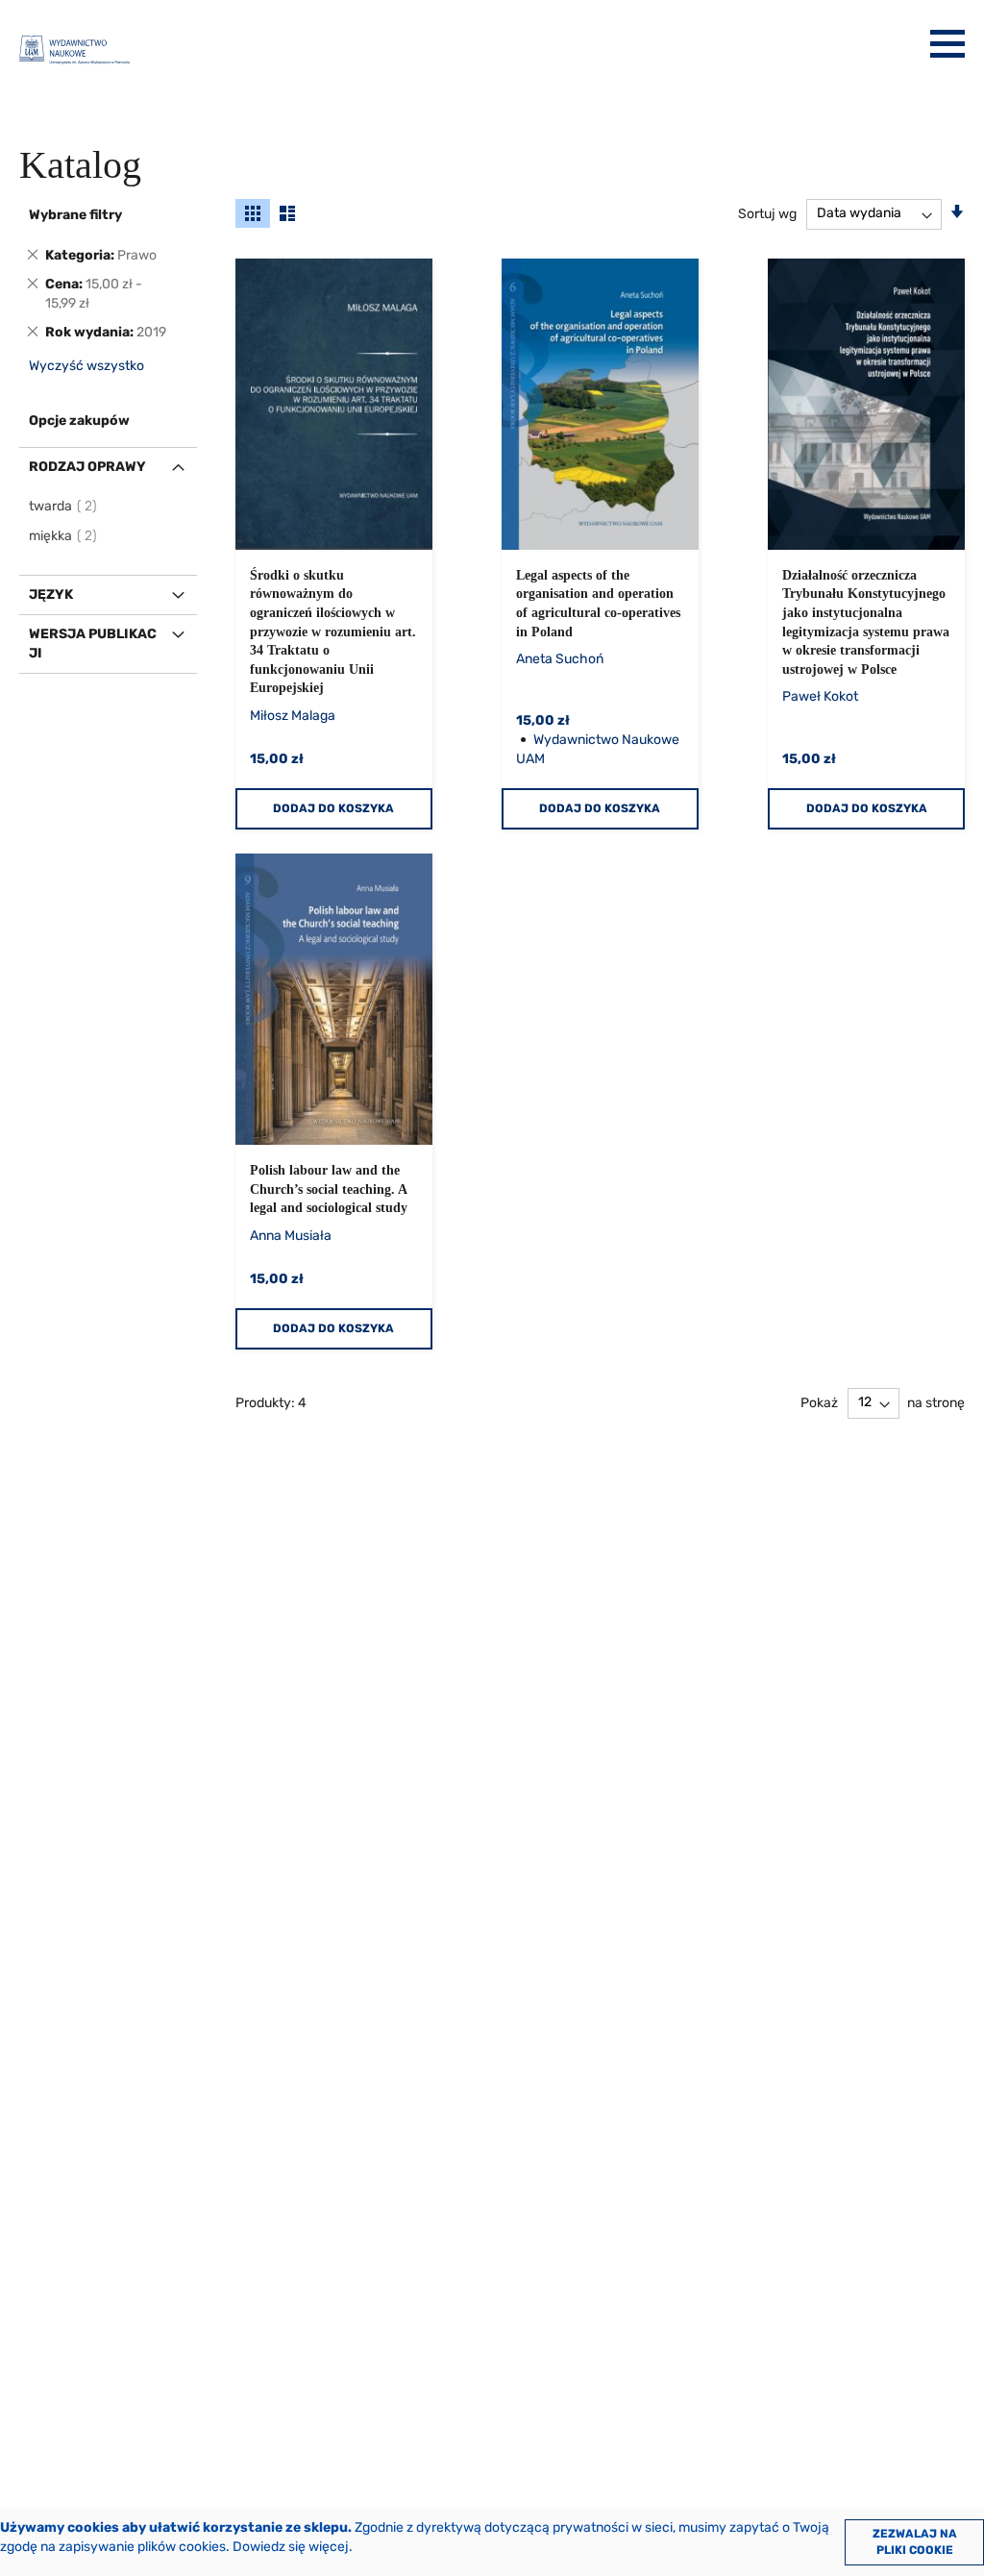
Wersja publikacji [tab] (93, 644)
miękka (64, 536)
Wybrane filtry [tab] (75, 215)
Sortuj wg (767, 213)
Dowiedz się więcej (291, 2547)
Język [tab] (51, 594)
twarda (64, 506)
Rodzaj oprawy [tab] (87, 467)
